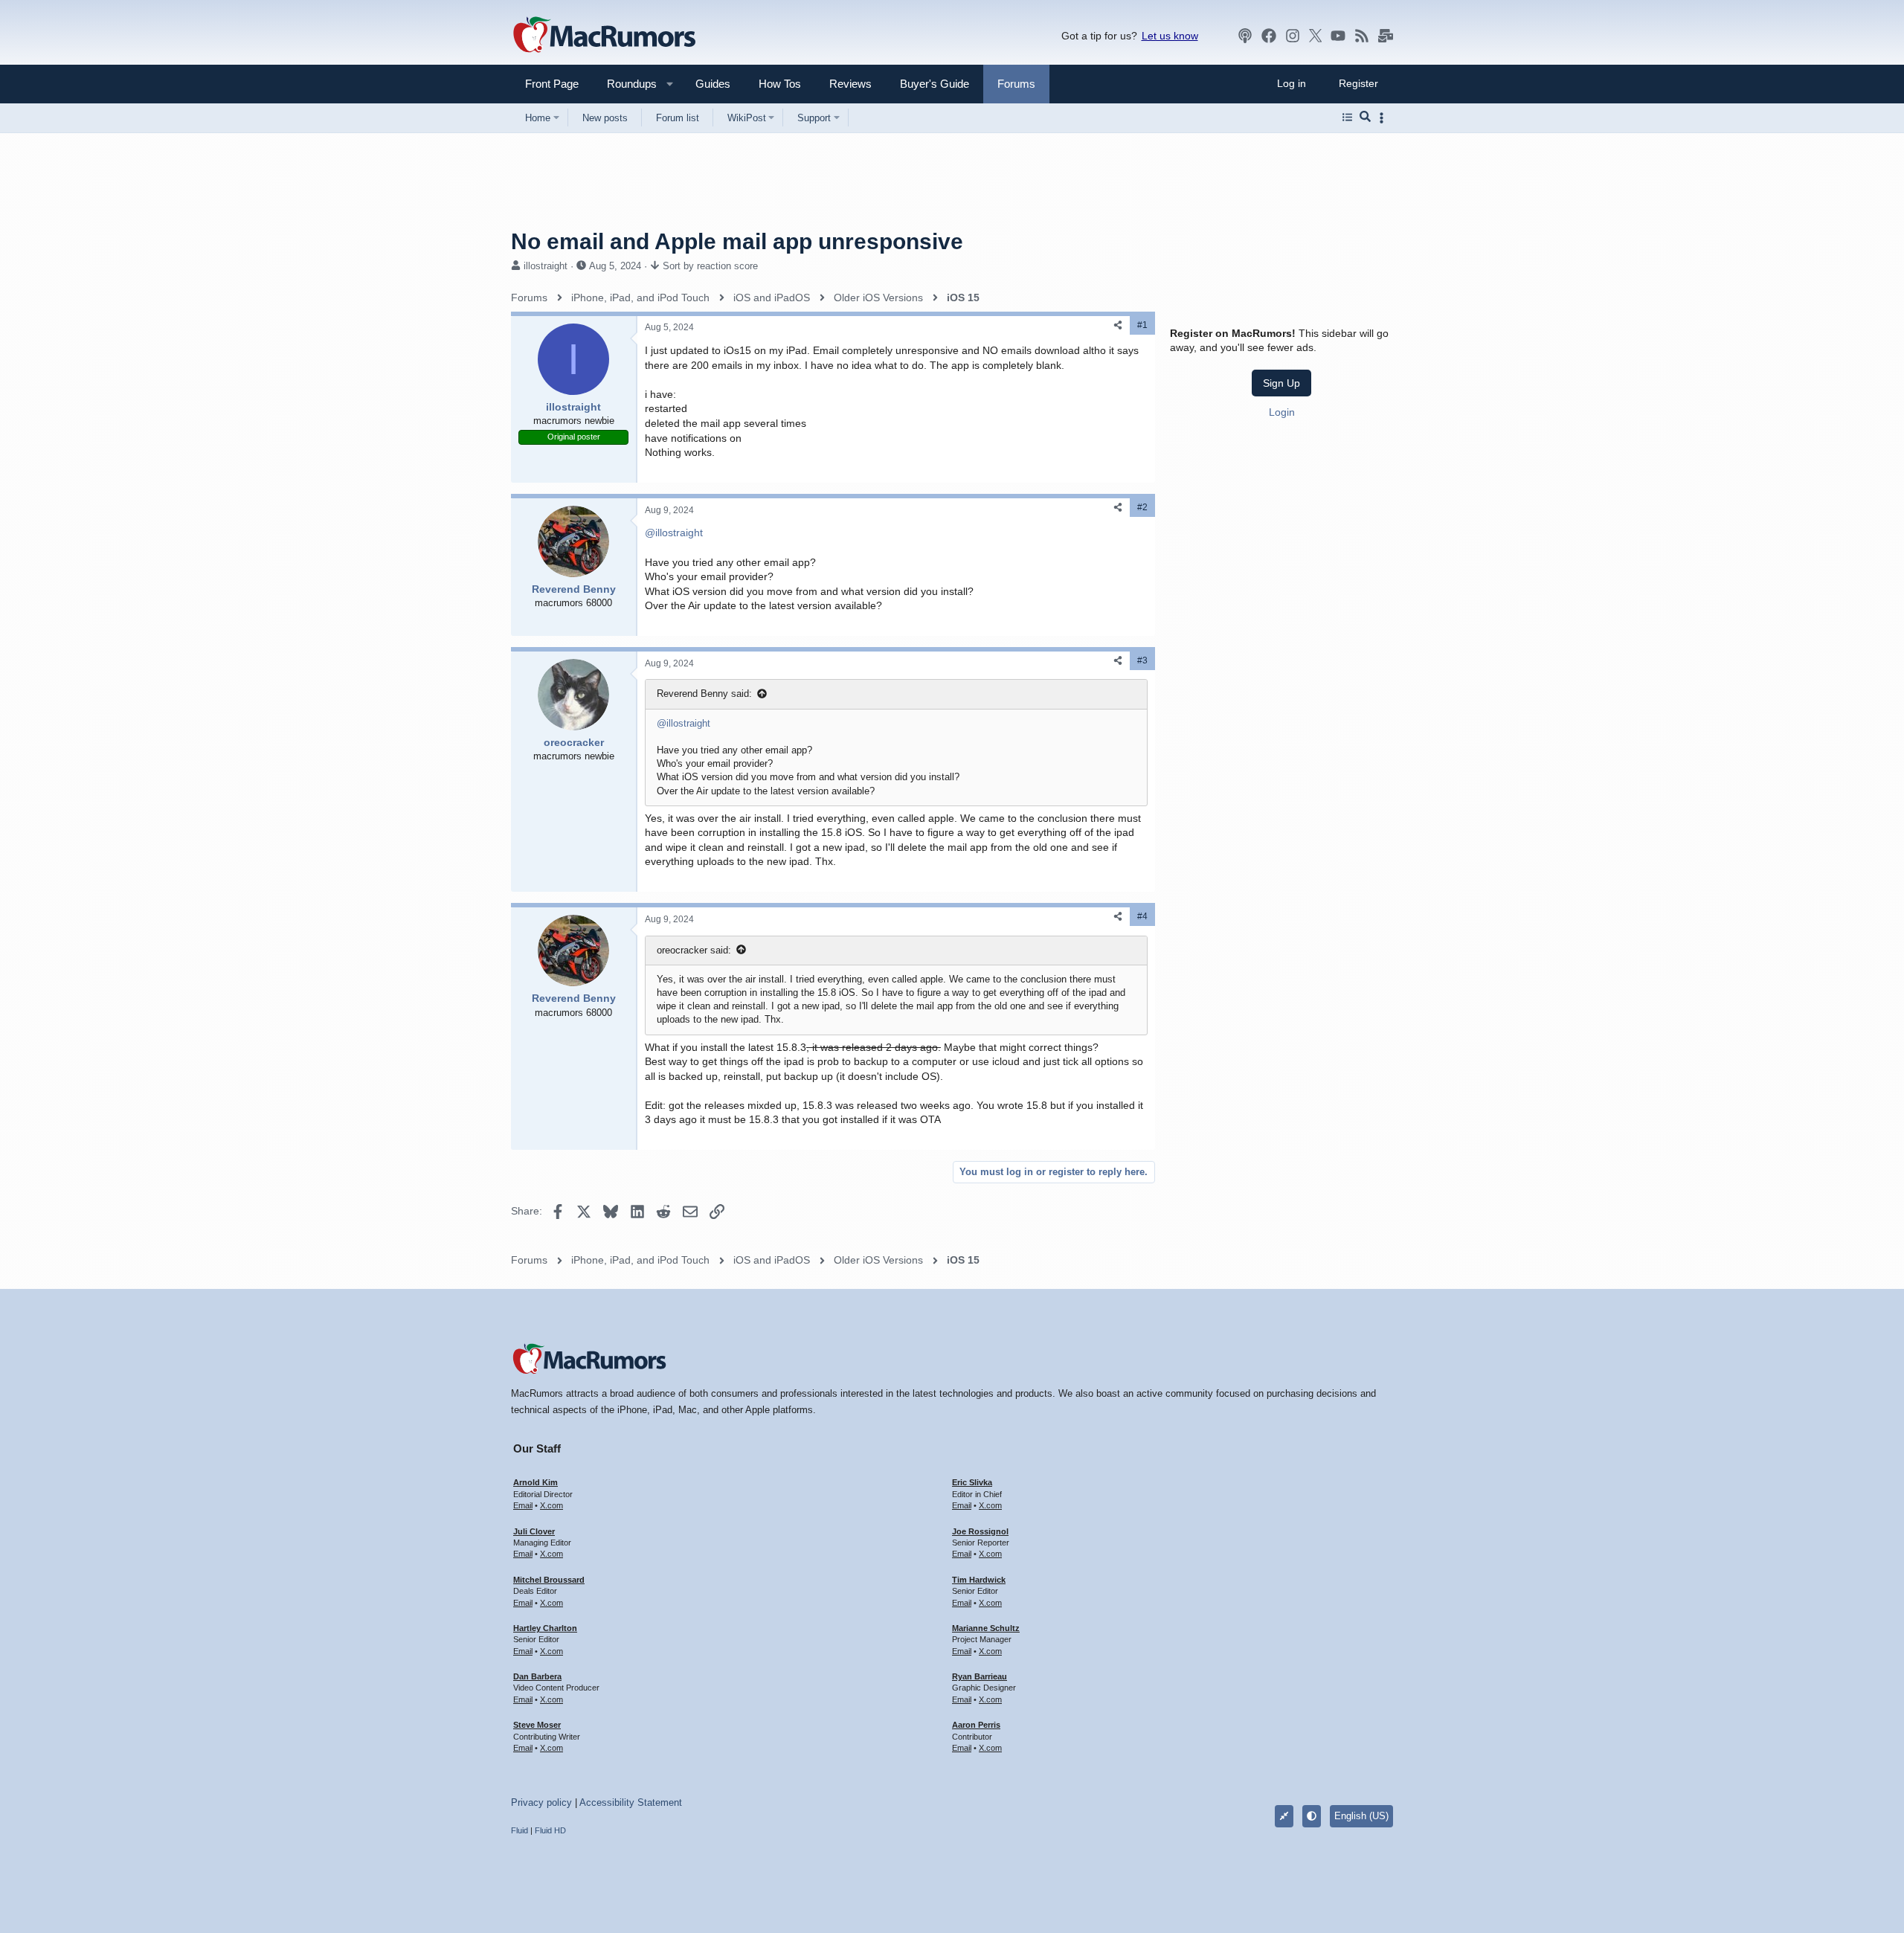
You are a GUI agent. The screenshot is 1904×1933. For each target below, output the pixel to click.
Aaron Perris (976, 1725)
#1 (1142, 325)
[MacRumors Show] (1245, 36)
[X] (1316, 36)
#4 (1142, 916)
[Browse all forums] (1347, 118)
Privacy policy (541, 1802)
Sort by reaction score (710, 266)
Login (1282, 412)
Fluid (520, 1830)
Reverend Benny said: (704, 694)
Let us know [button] (1170, 36)
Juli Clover (534, 1531)
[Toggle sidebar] (1384, 118)
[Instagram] (1293, 36)
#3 (1142, 660)
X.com (551, 1505)
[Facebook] (1269, 36)
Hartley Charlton (545, 1628)
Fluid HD (550, 1830)
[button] (625, 84)
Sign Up (1281, 383)
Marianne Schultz (986, 1628)
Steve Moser (537, 1725)
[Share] (1118, 325)
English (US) (1361, 1816)
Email (523, 1505)
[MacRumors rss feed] (1362, 36)
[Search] (1365, 118)
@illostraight (674, 533)
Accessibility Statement (631, 1802)
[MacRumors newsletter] (1386, 36)
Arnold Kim (535, 1482)
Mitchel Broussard (549, 1580)
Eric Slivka (972, 1482)
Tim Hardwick (979, 1580)
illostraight (546, 266)
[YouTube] (1338, 36)
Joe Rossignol (980, 1531)
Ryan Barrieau (980, 1676)
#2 (1142, 507)
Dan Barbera (537, 1676)
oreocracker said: (694, 950)
